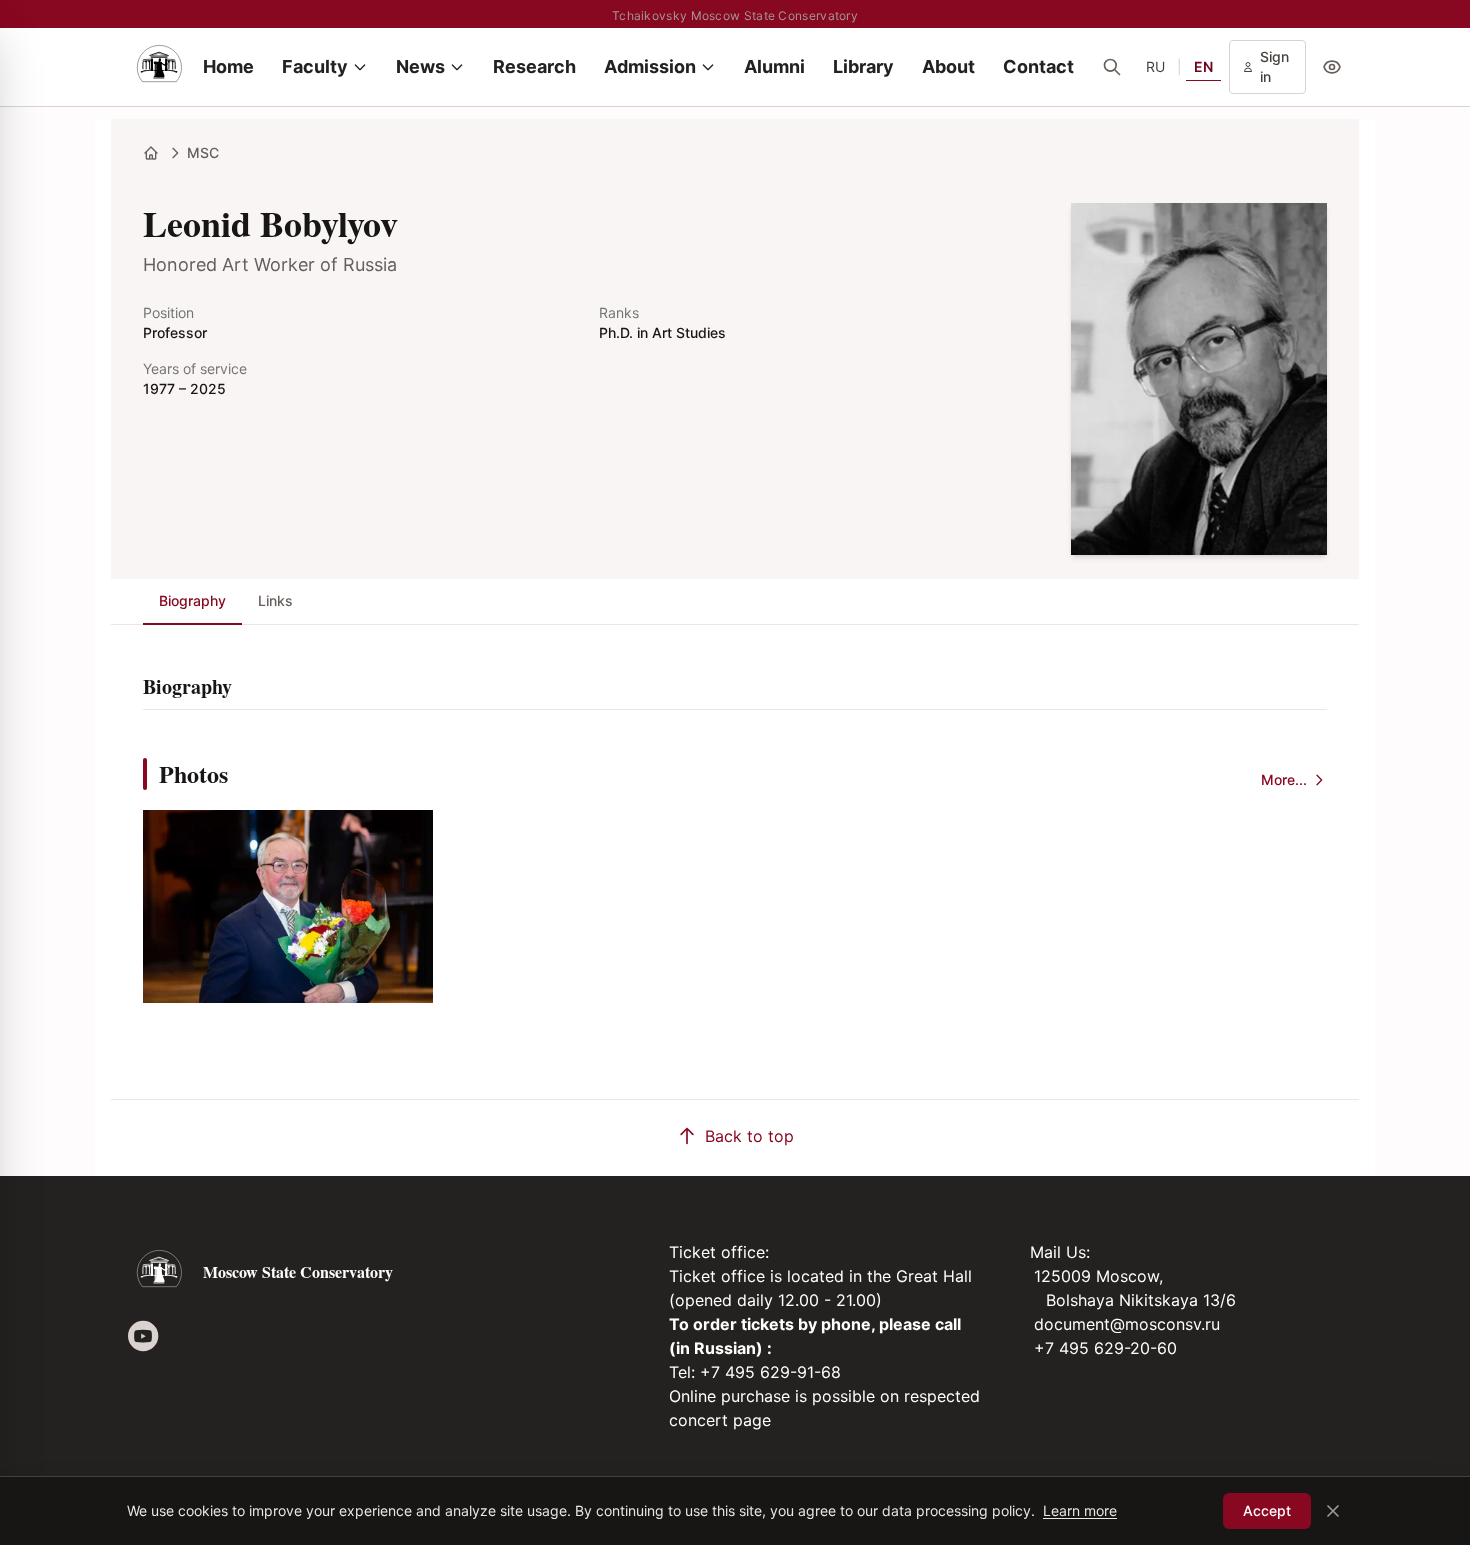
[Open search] (1112, 67)
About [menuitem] (948, 66)
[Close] (1333, 1511)
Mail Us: (1060, 1252)
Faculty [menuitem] (315, 66)
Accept (1267, 1510)
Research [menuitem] (534, 66)
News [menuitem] (420, 66)
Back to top (749, 1136)
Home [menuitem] (228, 66)
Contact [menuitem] (1038, 66)
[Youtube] (143, 1336)
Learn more (1080, 1510)
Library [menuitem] (863, 66)
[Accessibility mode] (1332, 67)
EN (1203, 66)
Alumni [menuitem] (774, 66)
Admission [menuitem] (650, 66)
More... (1284, 779)
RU (1155, 66)
